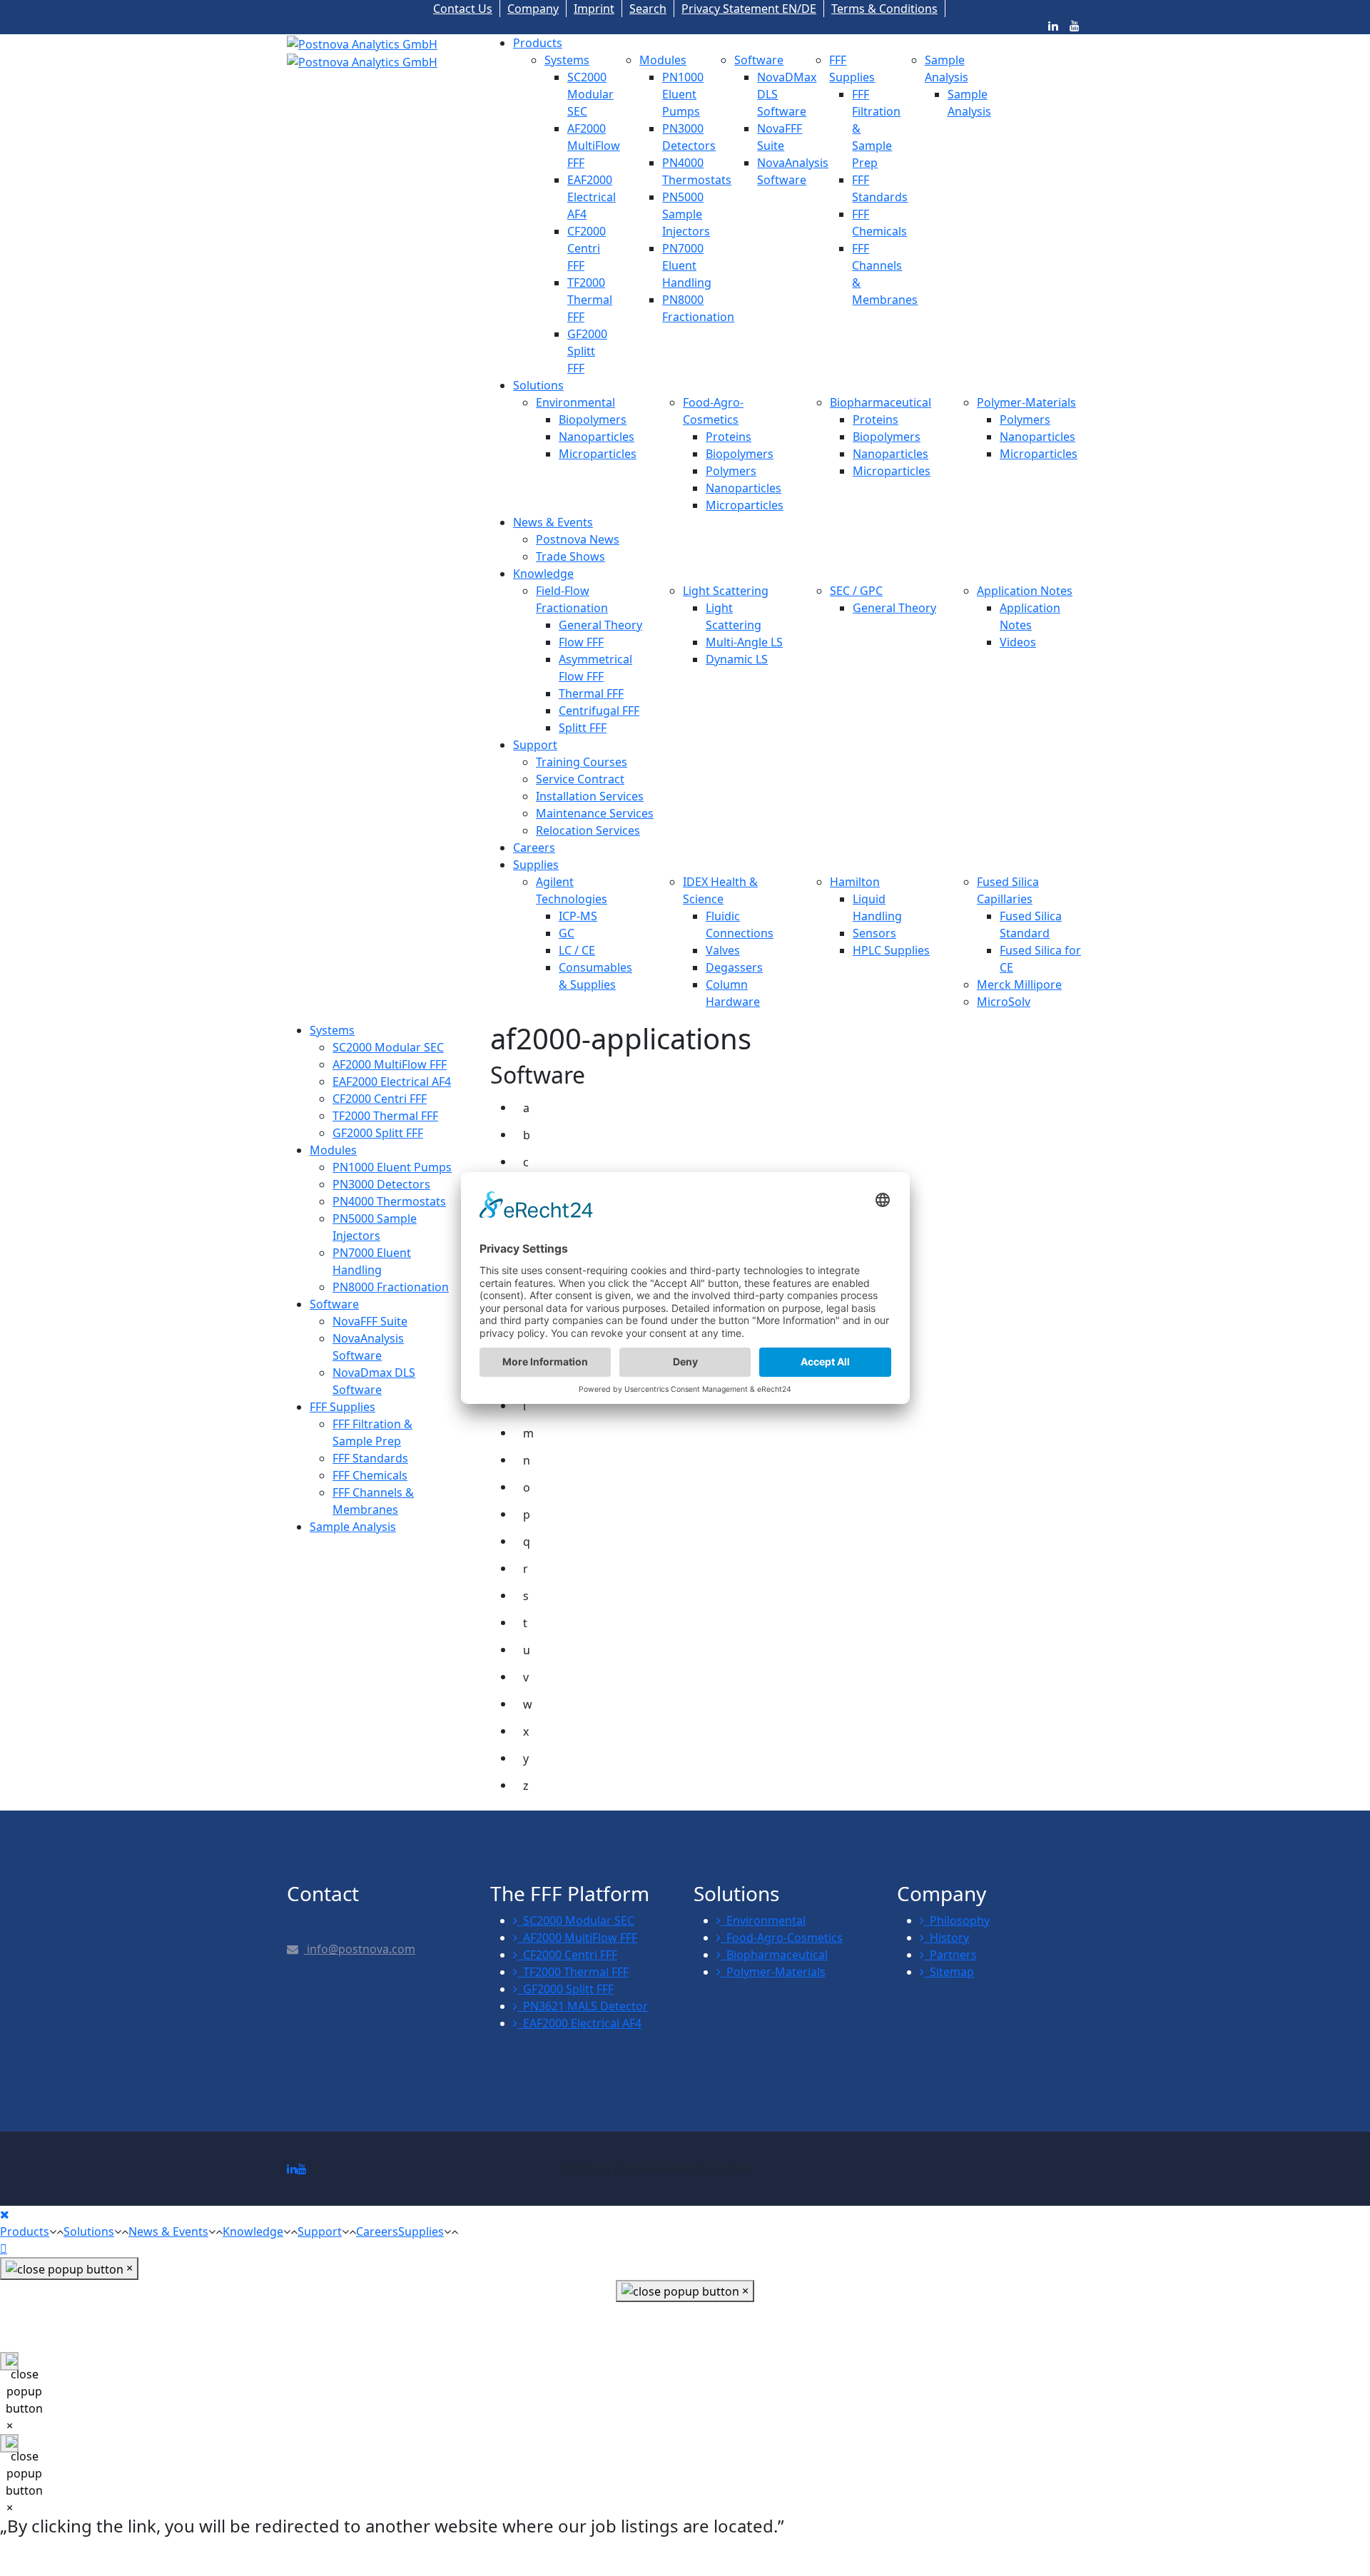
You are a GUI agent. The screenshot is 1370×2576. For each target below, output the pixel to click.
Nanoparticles (597, 437)
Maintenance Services (595, 813)
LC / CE (577, 950)
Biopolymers (593, 419)
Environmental (575, 402)
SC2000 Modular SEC (590, 94)
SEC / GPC (856, 591)
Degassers (734, 967)
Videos (1018, 642)
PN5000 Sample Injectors (686, 214)
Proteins (729, 437)
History (947, 1938)
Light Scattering (726, 591)
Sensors (874, 933)
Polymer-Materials (1026, 402)
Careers (534, 847)
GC (567, 933)
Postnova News (578, 539)
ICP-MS (578, 916)
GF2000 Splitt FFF (587, 351)
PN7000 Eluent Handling (687, 265)
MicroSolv (1004, 1002)
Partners (950, 1955)
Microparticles (598, 454)
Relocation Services (588, 830)
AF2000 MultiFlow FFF (594, 146)
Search (648, 9)
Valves (723, 950)
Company (533, 9)
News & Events (553, 522)
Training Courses (582, 762)
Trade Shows (570, 556)
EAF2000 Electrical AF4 (592, 197)
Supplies (536, 865)
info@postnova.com (360, 1949)
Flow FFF (581, 642)
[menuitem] (332, 1030)
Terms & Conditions (884, 9)
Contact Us (463, 9)
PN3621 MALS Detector (583, 2006)
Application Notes (1025, 591)
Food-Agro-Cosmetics (782, 1938)
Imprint (594, 9)
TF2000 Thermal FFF (590, 300)
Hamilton (855, 882)
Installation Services (590, 796)
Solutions (538, 385)
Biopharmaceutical (881, 402)
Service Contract (580, 779)
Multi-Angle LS (744, 642)
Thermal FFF (591, 693)
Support (535, 745)
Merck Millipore (1019, 984)
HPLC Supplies (891, 950)
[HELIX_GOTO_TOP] (4, 2249)
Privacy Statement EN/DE (749, 9)
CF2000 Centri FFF (587, 248)
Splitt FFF (583, 728)
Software (759, 60)
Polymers (731, 471)
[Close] (5, 2214)
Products (538, 43)
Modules (663, 60)
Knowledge (543, 574)
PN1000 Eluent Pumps (683, 94)
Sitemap (949, 1972)
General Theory (600, 625)
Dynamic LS (737, 659)
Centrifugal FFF (599, 711)
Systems (567, 60)
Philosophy (957, 1920)
